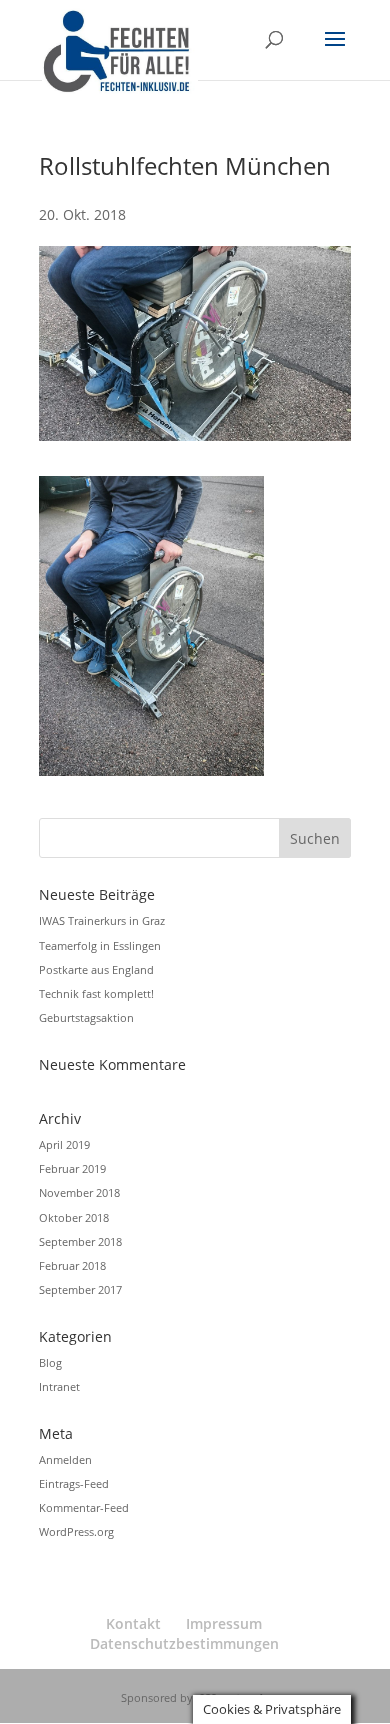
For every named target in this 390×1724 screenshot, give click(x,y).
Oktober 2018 (74, 1217)
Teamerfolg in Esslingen (100, 945)
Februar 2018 (72, 1265)
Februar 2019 (72, 1168)
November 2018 (79, 1192)
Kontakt (133, 1623)
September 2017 (80, 1289)
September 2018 (80, 1241)
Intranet (59, 1386)
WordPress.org (76, 1531)
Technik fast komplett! (96, 993)
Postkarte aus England (96, 969)
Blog (50, 1362)
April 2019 (64, 1144)
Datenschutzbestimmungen (184, 1643)
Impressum (224, 1623)
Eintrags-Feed (74, 1483)
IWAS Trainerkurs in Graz (102, 920)
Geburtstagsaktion (86, 1017)
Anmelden (65, 1459)
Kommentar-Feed (84, 1507)
